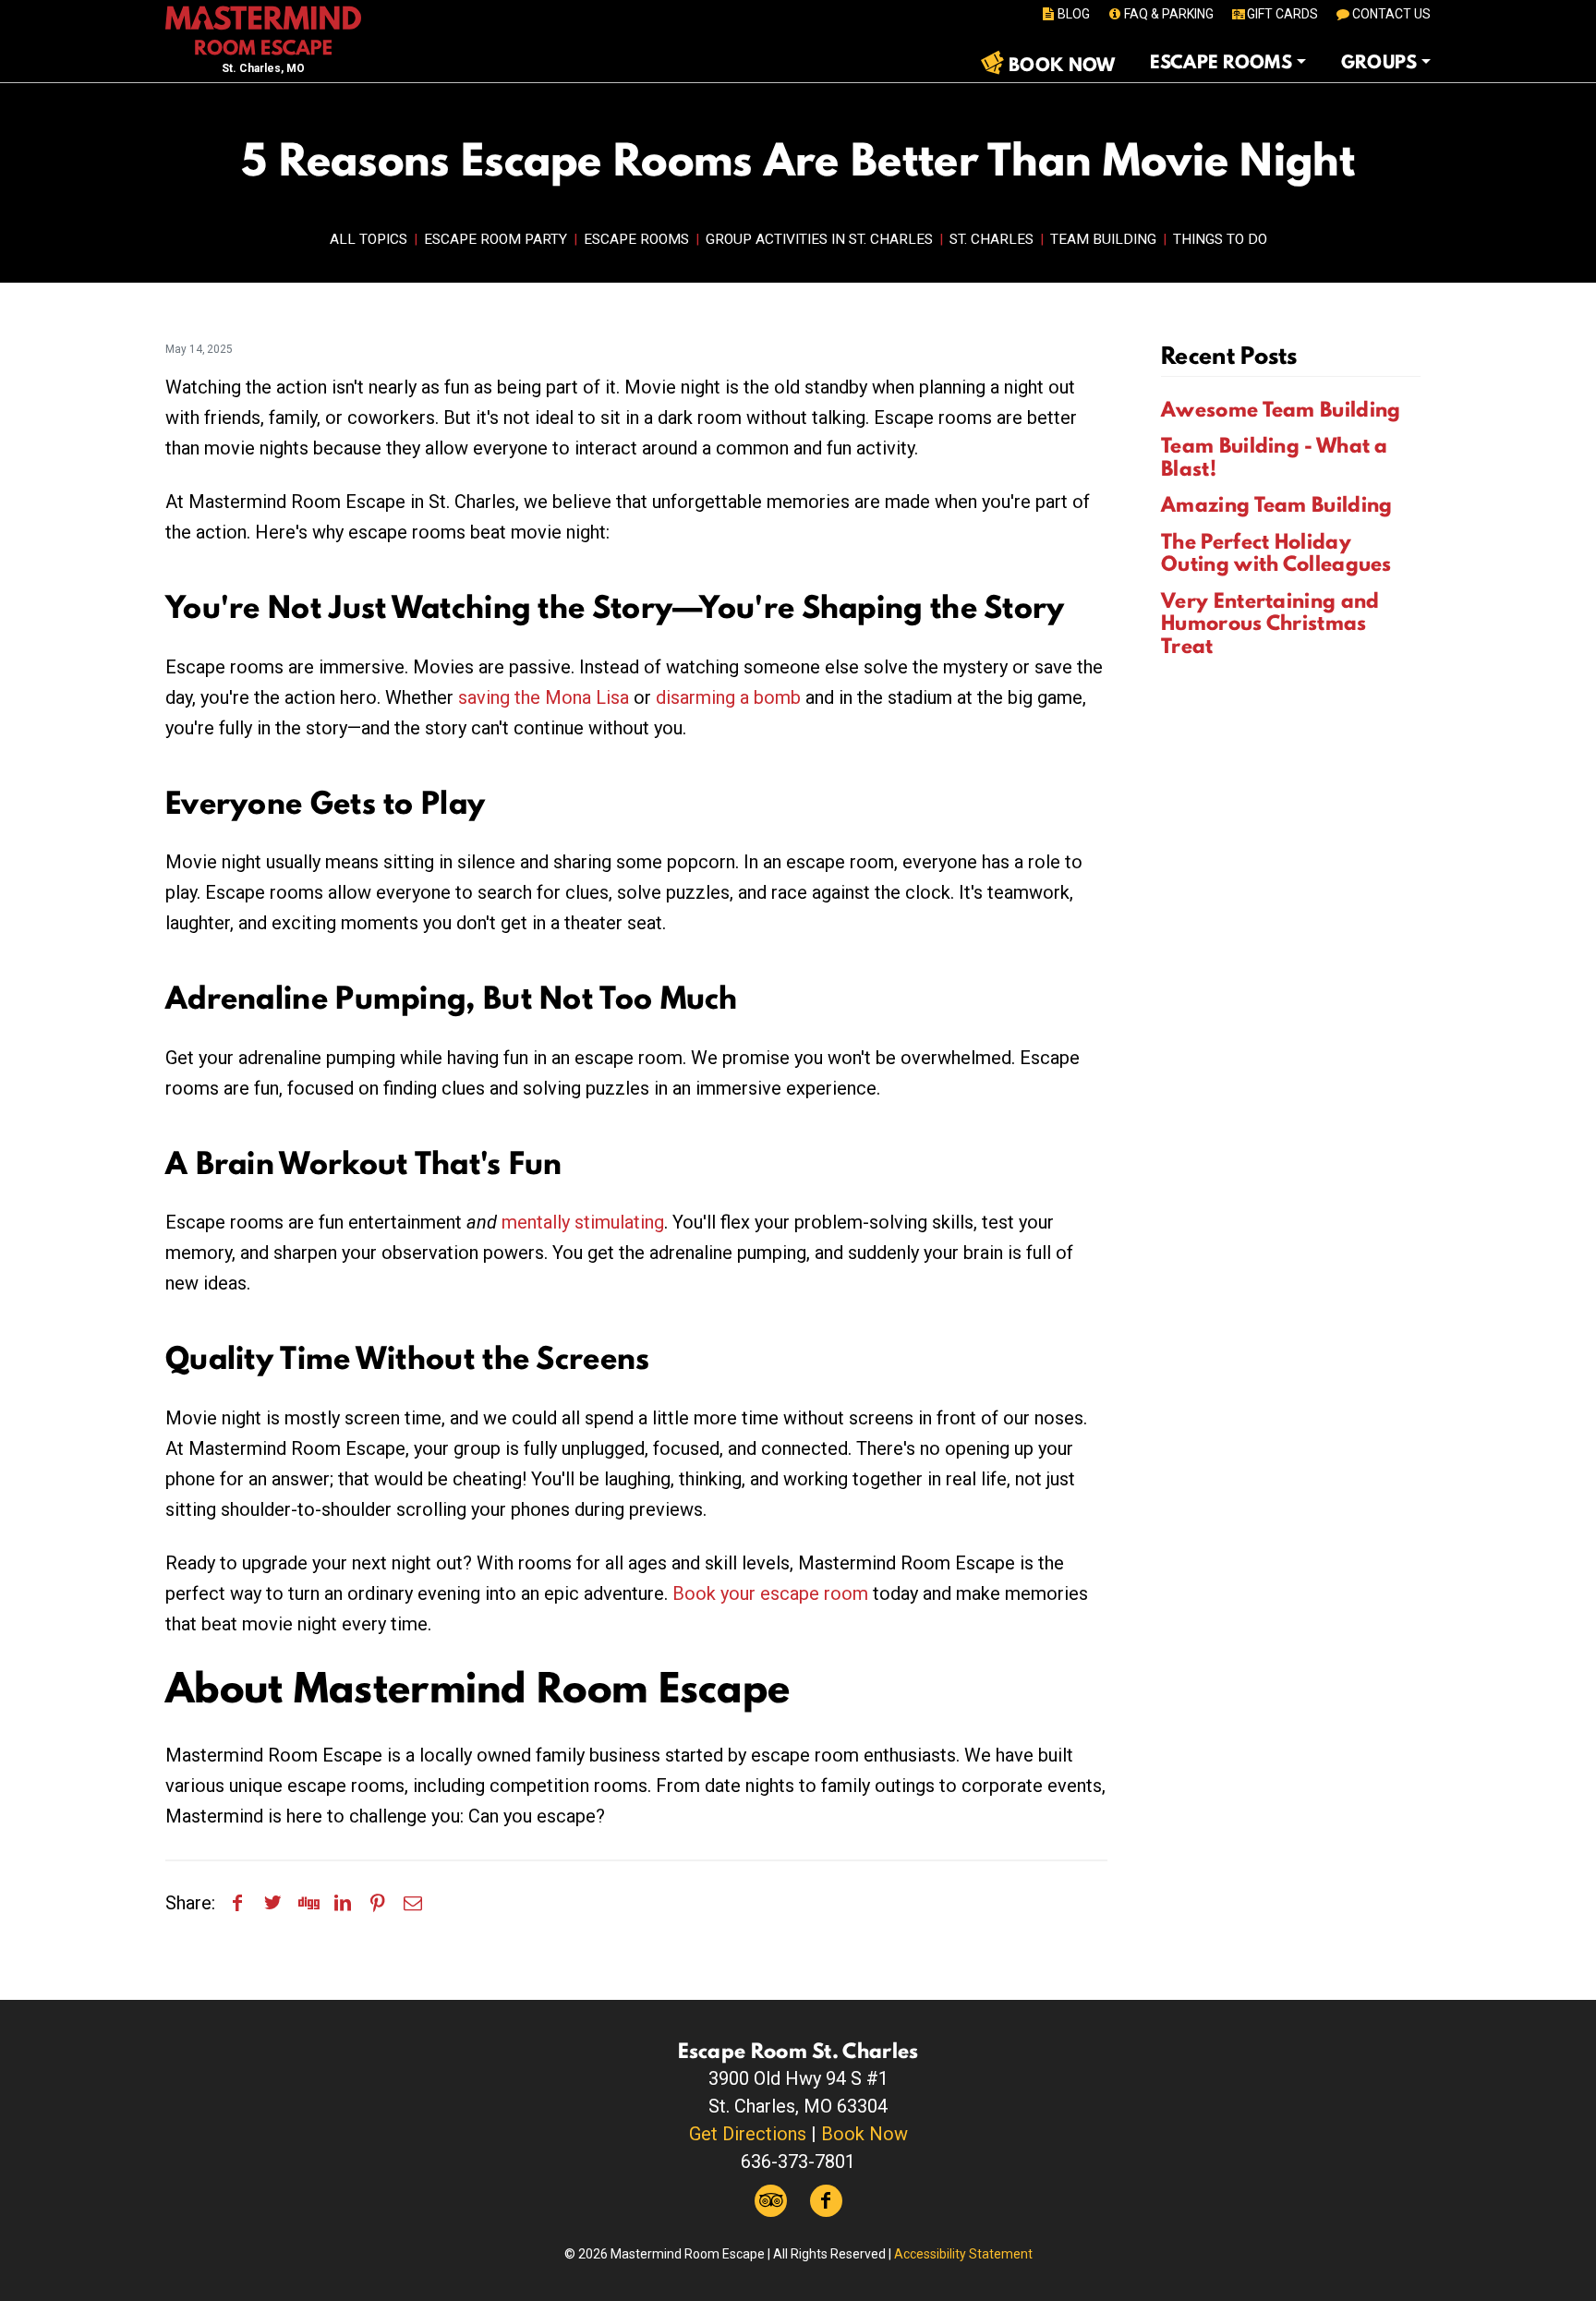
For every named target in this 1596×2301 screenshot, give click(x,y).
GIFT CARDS (1282, 14)
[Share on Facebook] (237, 1903)
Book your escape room (770, 1593)
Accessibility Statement (963, 2254)
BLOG (1074, 14)
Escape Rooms (636, 239)
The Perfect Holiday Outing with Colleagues (1276, 553)
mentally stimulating (583, 1222)
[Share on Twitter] (272, 1903)
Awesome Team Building (1281, 409)
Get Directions (748, 2134)
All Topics (369, 239)
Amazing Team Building (1276, 504)
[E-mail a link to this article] (413, 1903)
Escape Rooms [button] (1221, 62)
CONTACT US (1391, 14)
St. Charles (991, 239)
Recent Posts (1229, 355)
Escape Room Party (496, 239)
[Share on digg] (308, 1903)
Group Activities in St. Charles (819, 239)
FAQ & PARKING (1169, 14)
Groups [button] (1379, 62)
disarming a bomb (728, 697)
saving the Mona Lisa (544, 697)
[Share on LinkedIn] (343, 1903)
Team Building (1103, 239)
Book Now (864, 2134)
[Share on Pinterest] (378, 1903)
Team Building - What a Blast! (1275, 457)
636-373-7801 (798, 2162)
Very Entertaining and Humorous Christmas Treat (1270, 623)
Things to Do (1220, 239)
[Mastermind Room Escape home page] (263, 29)
